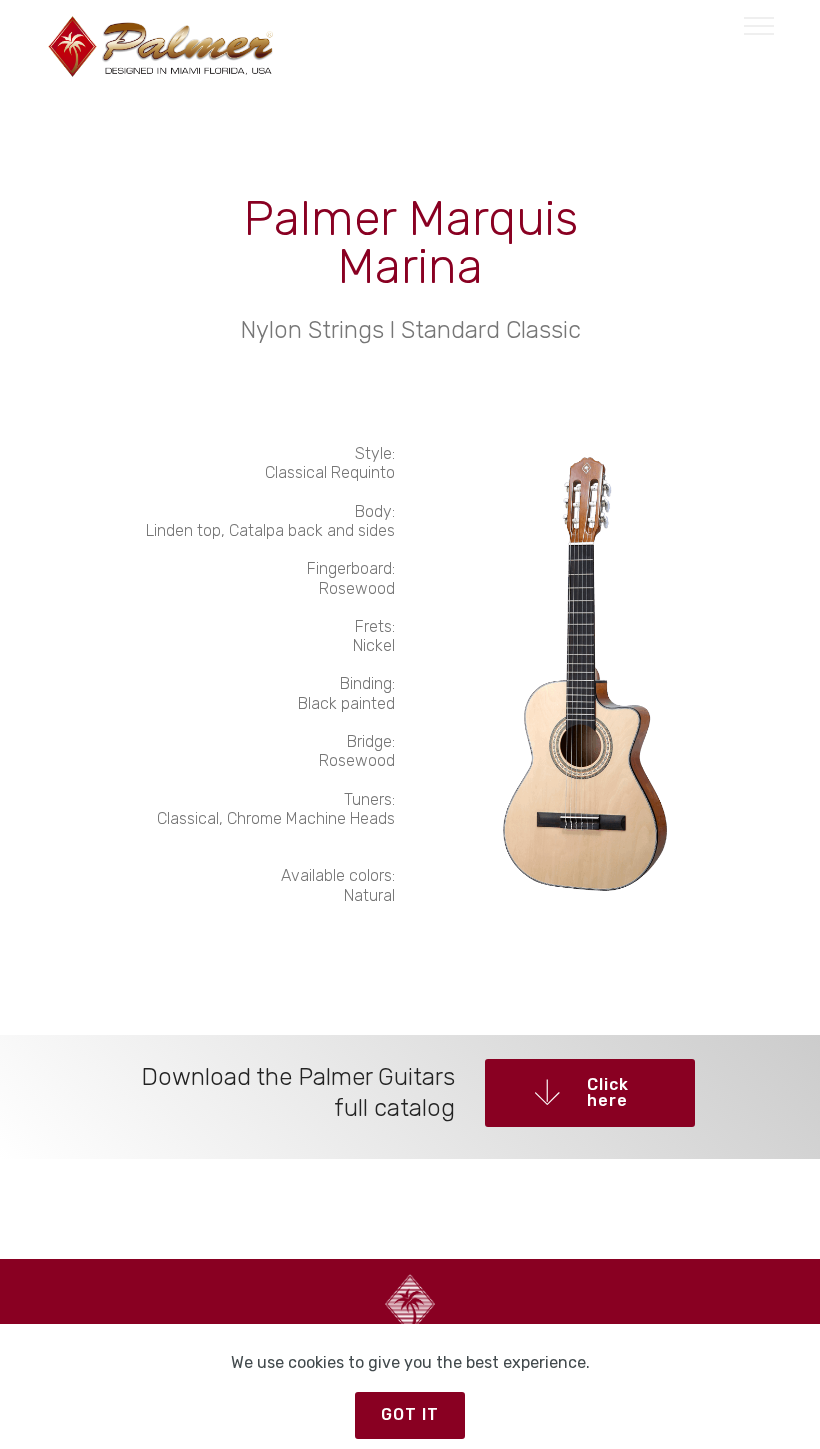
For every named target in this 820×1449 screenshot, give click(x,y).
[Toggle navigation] (759, 25)
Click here (608, 1092)
